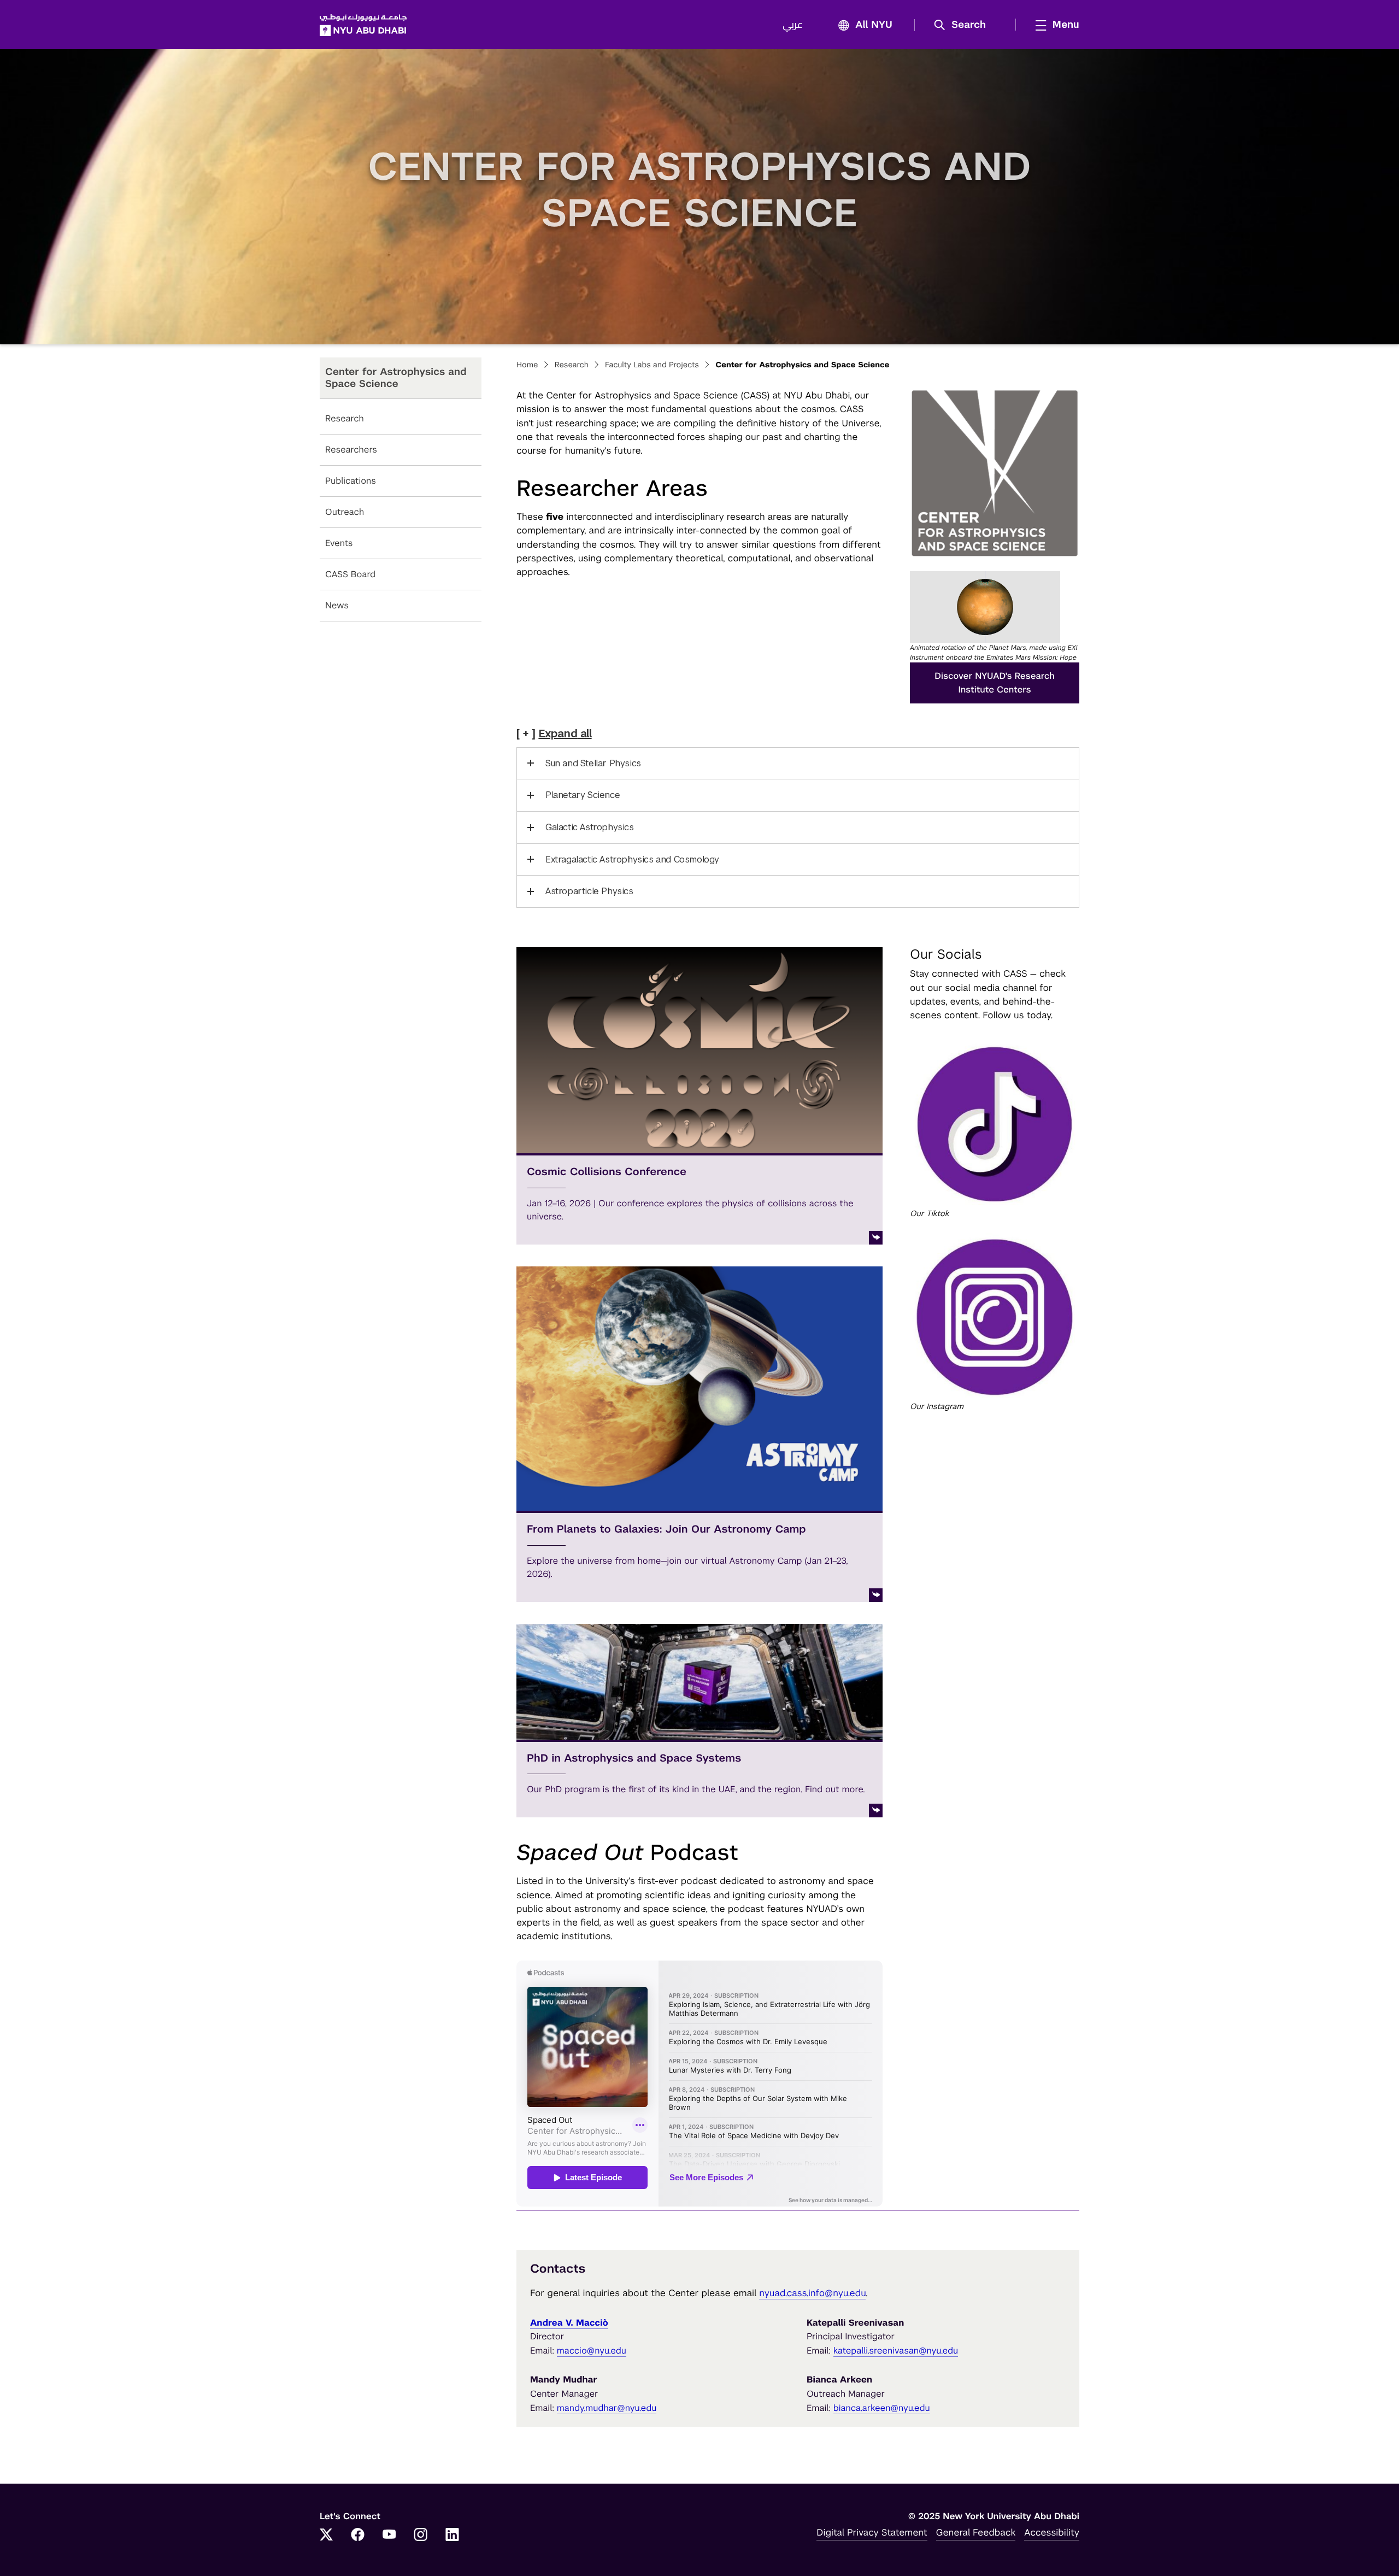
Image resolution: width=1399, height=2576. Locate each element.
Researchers (351, 450)
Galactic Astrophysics (590, 827)
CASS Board (350, 574)
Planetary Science (583, 795)
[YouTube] (389, 2536)
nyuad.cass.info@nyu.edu (812, 2293)
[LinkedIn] (452, 2536)
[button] (964, 25)
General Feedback (976, 2532)
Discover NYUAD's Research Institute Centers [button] (994, 683)
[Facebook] (358, 2536)
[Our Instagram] (995, 1317)
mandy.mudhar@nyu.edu (607, 2408)
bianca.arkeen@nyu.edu (882, 2408)
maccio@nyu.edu (592, 2351)
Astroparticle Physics (589, 891)
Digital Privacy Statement (872, 2532)
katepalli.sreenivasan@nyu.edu (896, 2351)
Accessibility (1052, 2532)
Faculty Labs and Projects (652, 365)
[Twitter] (326, 2536)
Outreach (345, 512)
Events (339, 543)
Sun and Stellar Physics (593, 763)
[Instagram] (421, 2536)
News (337, 605)
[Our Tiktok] (995, 1124)
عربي (793, 25)
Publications (351, 481)
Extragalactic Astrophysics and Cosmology (632, 859)
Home (527, 365)
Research (345, 418)
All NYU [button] (874, 25)
